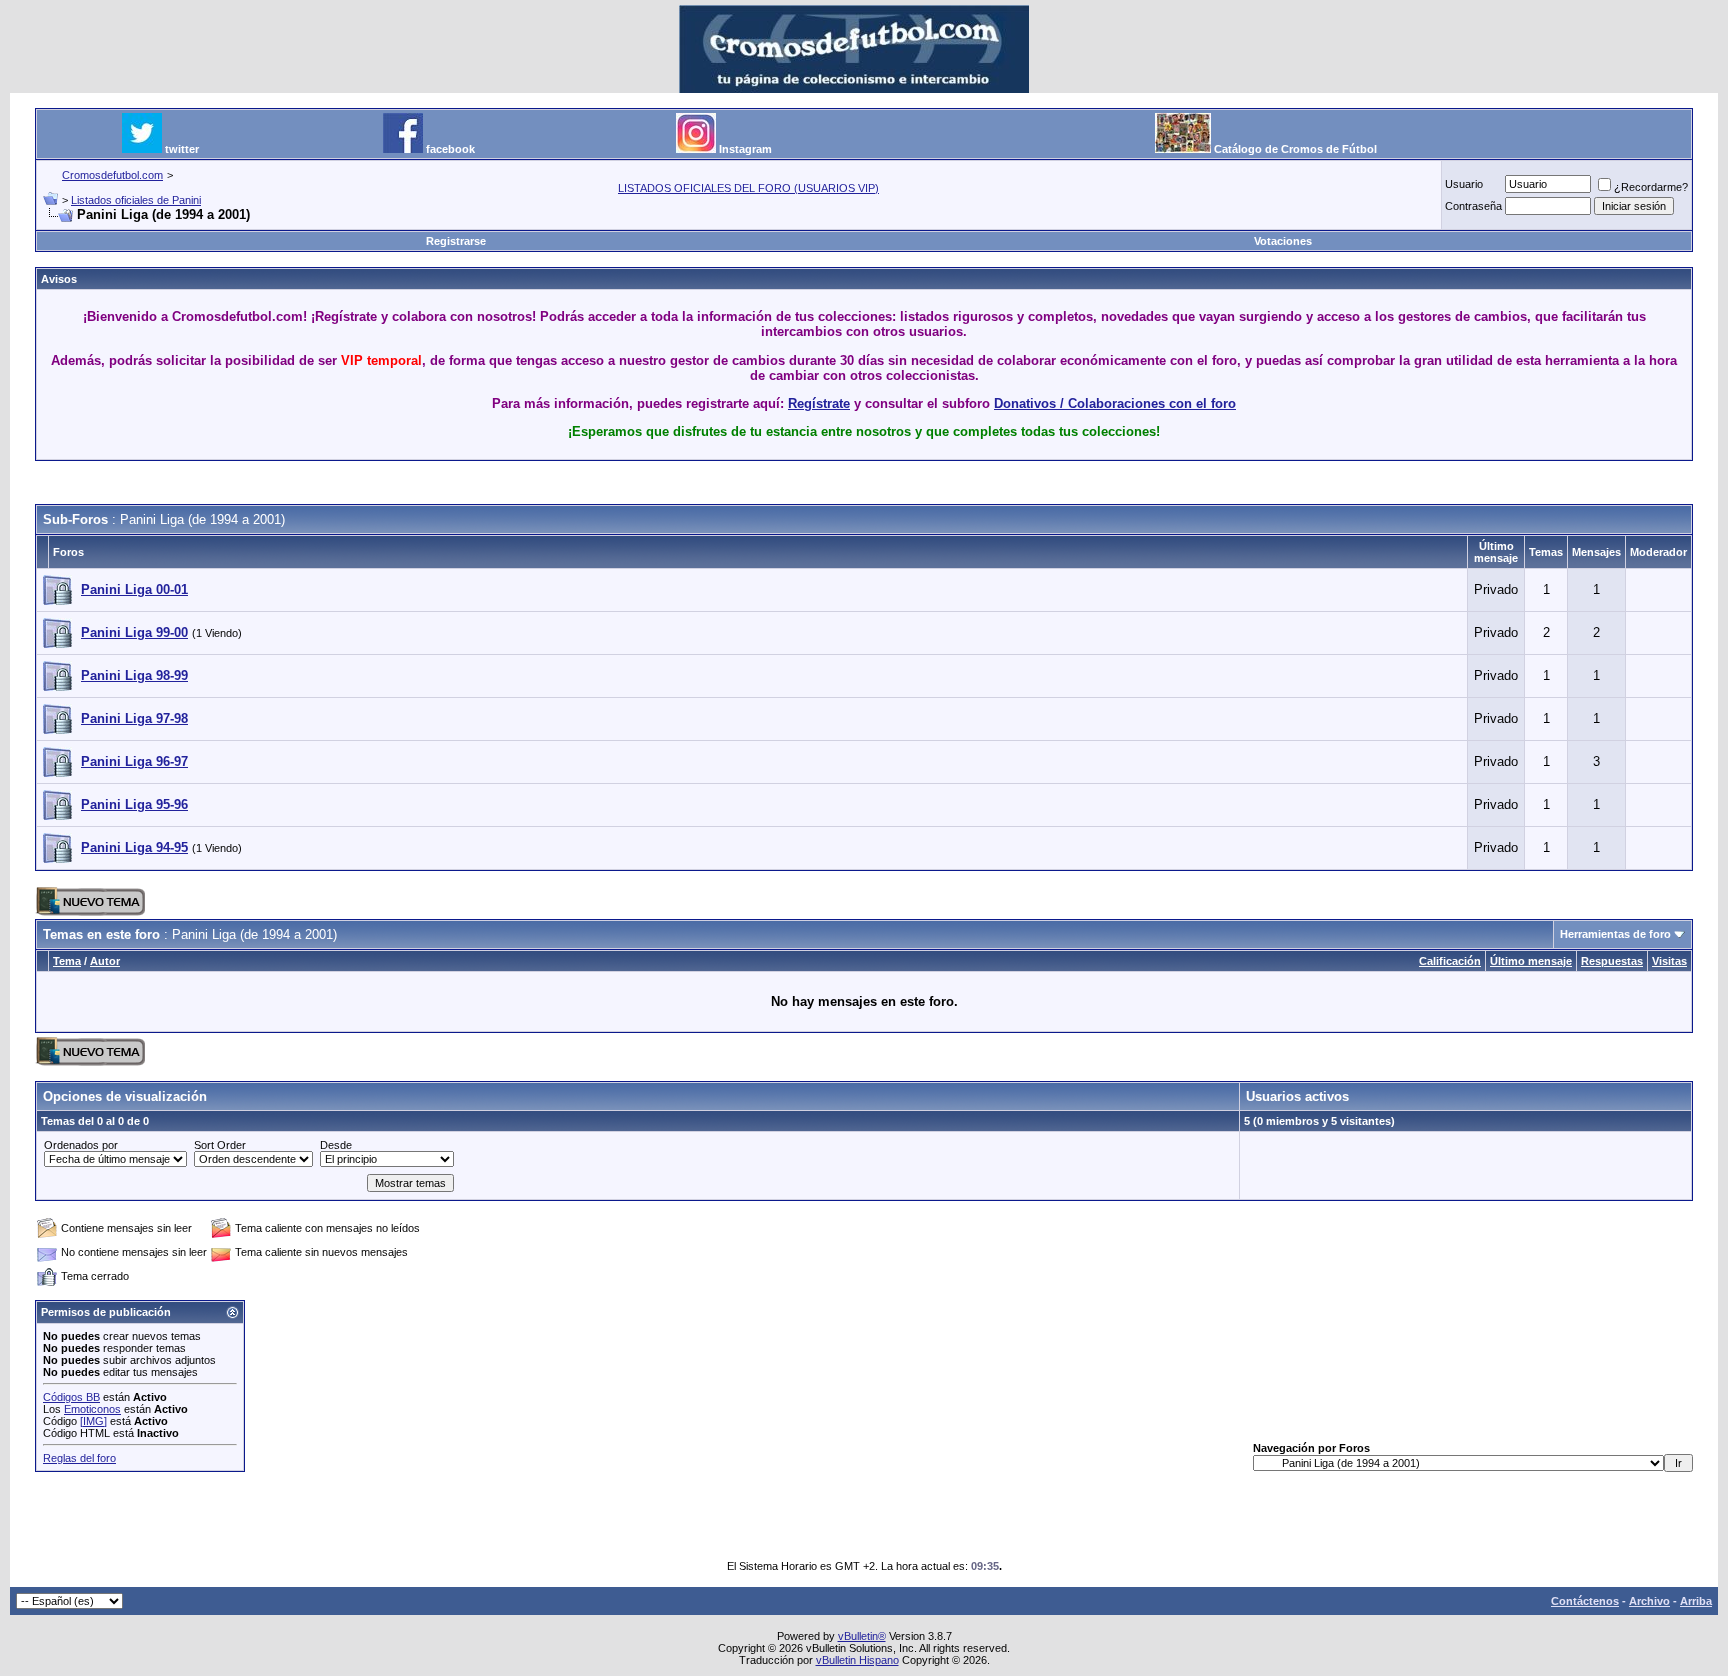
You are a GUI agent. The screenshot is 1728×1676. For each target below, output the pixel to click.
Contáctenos (1585, 1601)
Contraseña (1473, 206)
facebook (450, 149)
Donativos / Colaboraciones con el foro (1115, 403)
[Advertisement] (864, 483)
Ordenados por (81, 1145)
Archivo (1649, 1601)
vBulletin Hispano (857, 1660)
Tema (67, 961)
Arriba (1696, 1601)
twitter (182, 149)
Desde (336, 1145)
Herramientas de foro (1615, 934)
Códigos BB (71, 1397)
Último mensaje (1531, 961)
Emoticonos (92, 1409)
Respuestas (1612, 961)
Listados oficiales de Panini (136, 200)
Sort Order (220, 1145)
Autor (105, 961)
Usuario (1464, 184)
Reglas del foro (79, 1458)
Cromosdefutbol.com (112, 175)
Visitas (1669, 961)
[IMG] (93, 1421)
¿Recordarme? (1651, 187)
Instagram (745, 149)
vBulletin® (862, 1636)
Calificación (1450, 961)
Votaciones (1283, 241)
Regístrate (819, 403)
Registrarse (456, 241)
